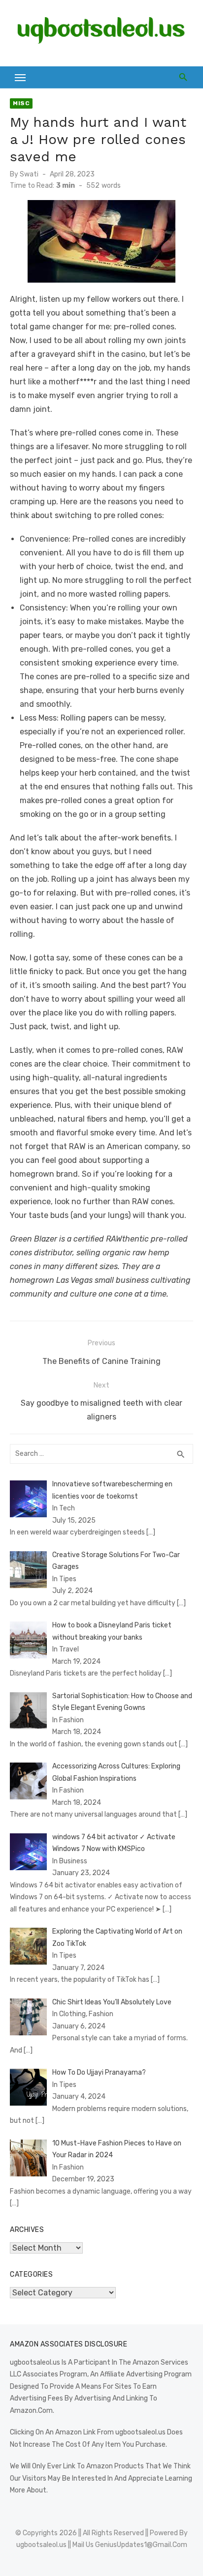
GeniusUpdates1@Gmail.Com (141, 2545)
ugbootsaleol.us (41, 2545)
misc (21, 103)
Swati (29, 174)
